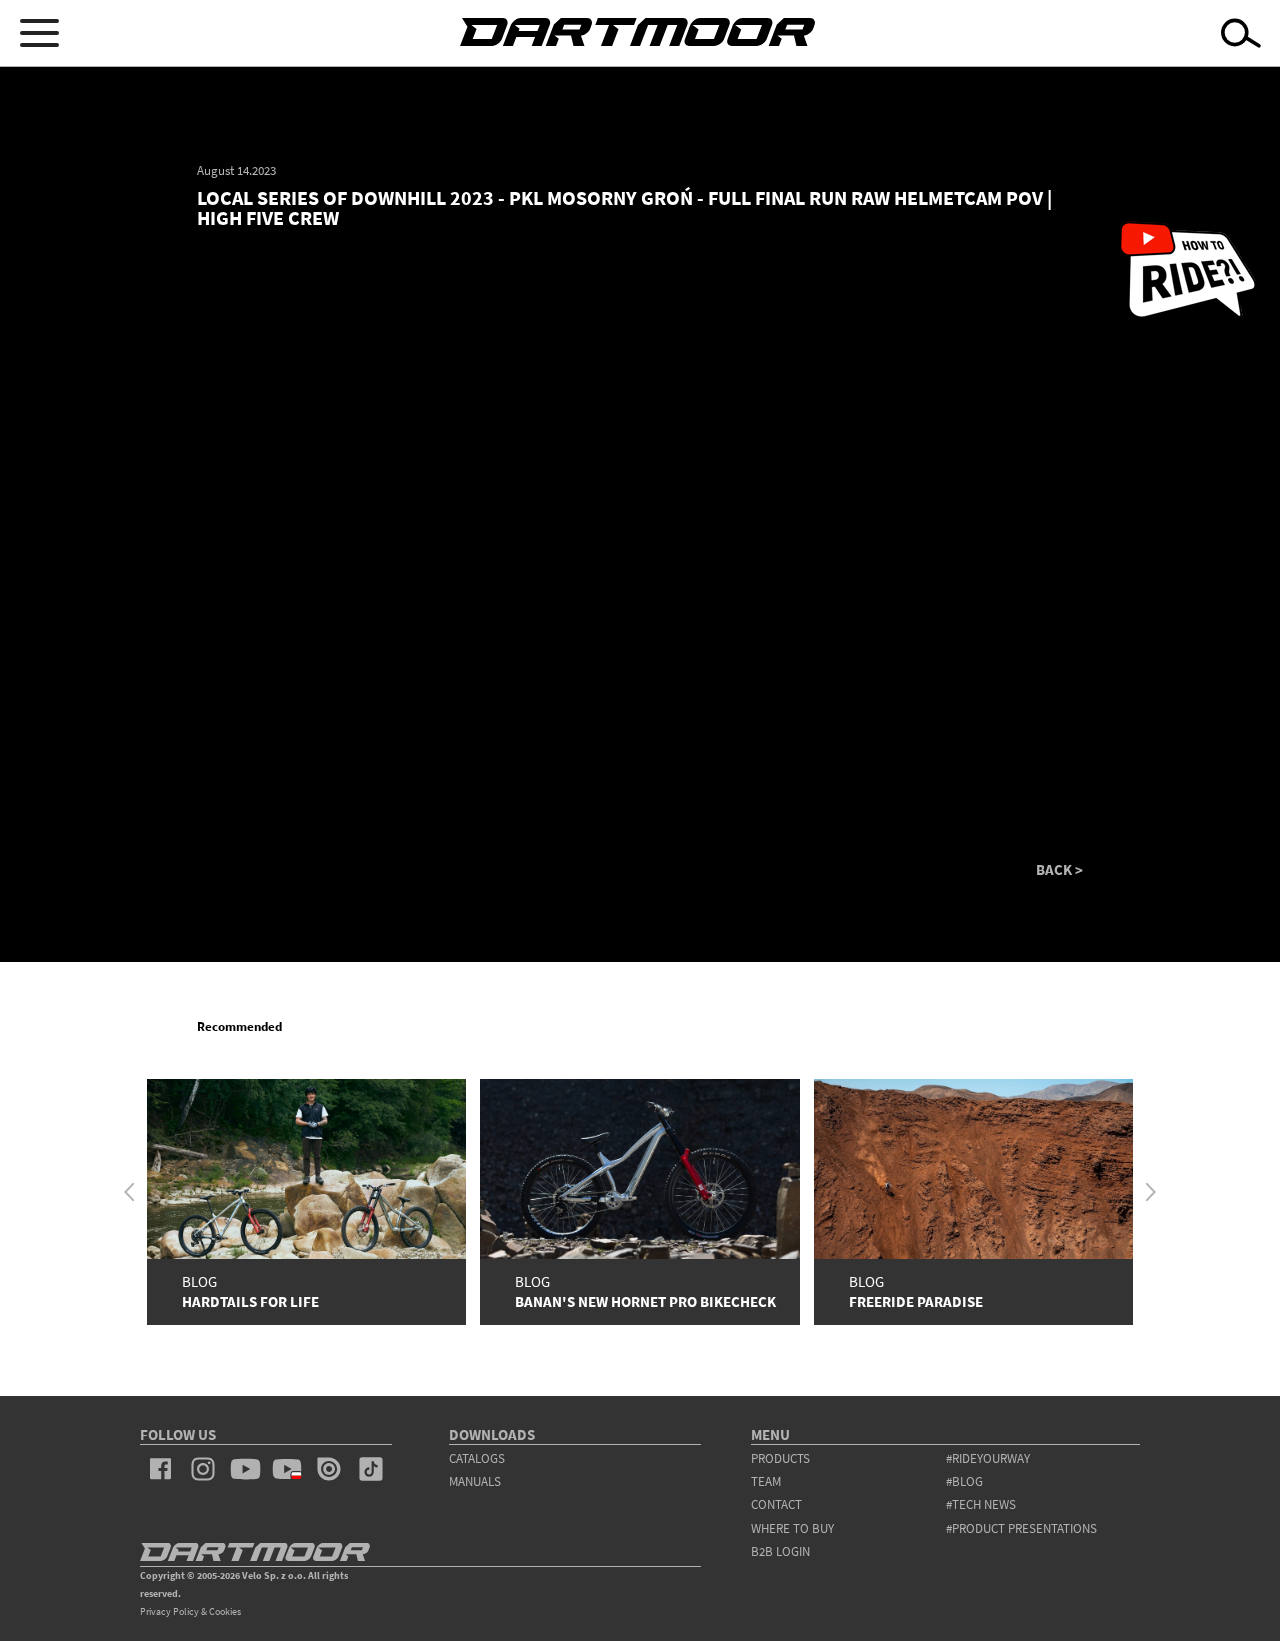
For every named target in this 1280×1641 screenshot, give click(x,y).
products (780, 1458)
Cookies (225, 1611)
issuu (329, 1469)
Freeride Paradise (916, 1301)
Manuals (475, 1481)
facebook (161, 1469)
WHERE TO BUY (792, 1528)
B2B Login (780, 1551)
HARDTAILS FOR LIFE (250, 1301)
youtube (245, 1469)
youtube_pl (287, 1469)
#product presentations (1021, 1528)
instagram (203, 1469)
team (766, 1481)
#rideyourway (988, 1458)
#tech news (981, 1504)
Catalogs (477, 1458)
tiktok (371, 1469)
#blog (964, 1481)
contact (776, 1504)
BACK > (1059, 869)
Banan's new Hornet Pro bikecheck (645, 1301)
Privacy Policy (169, 1611)
